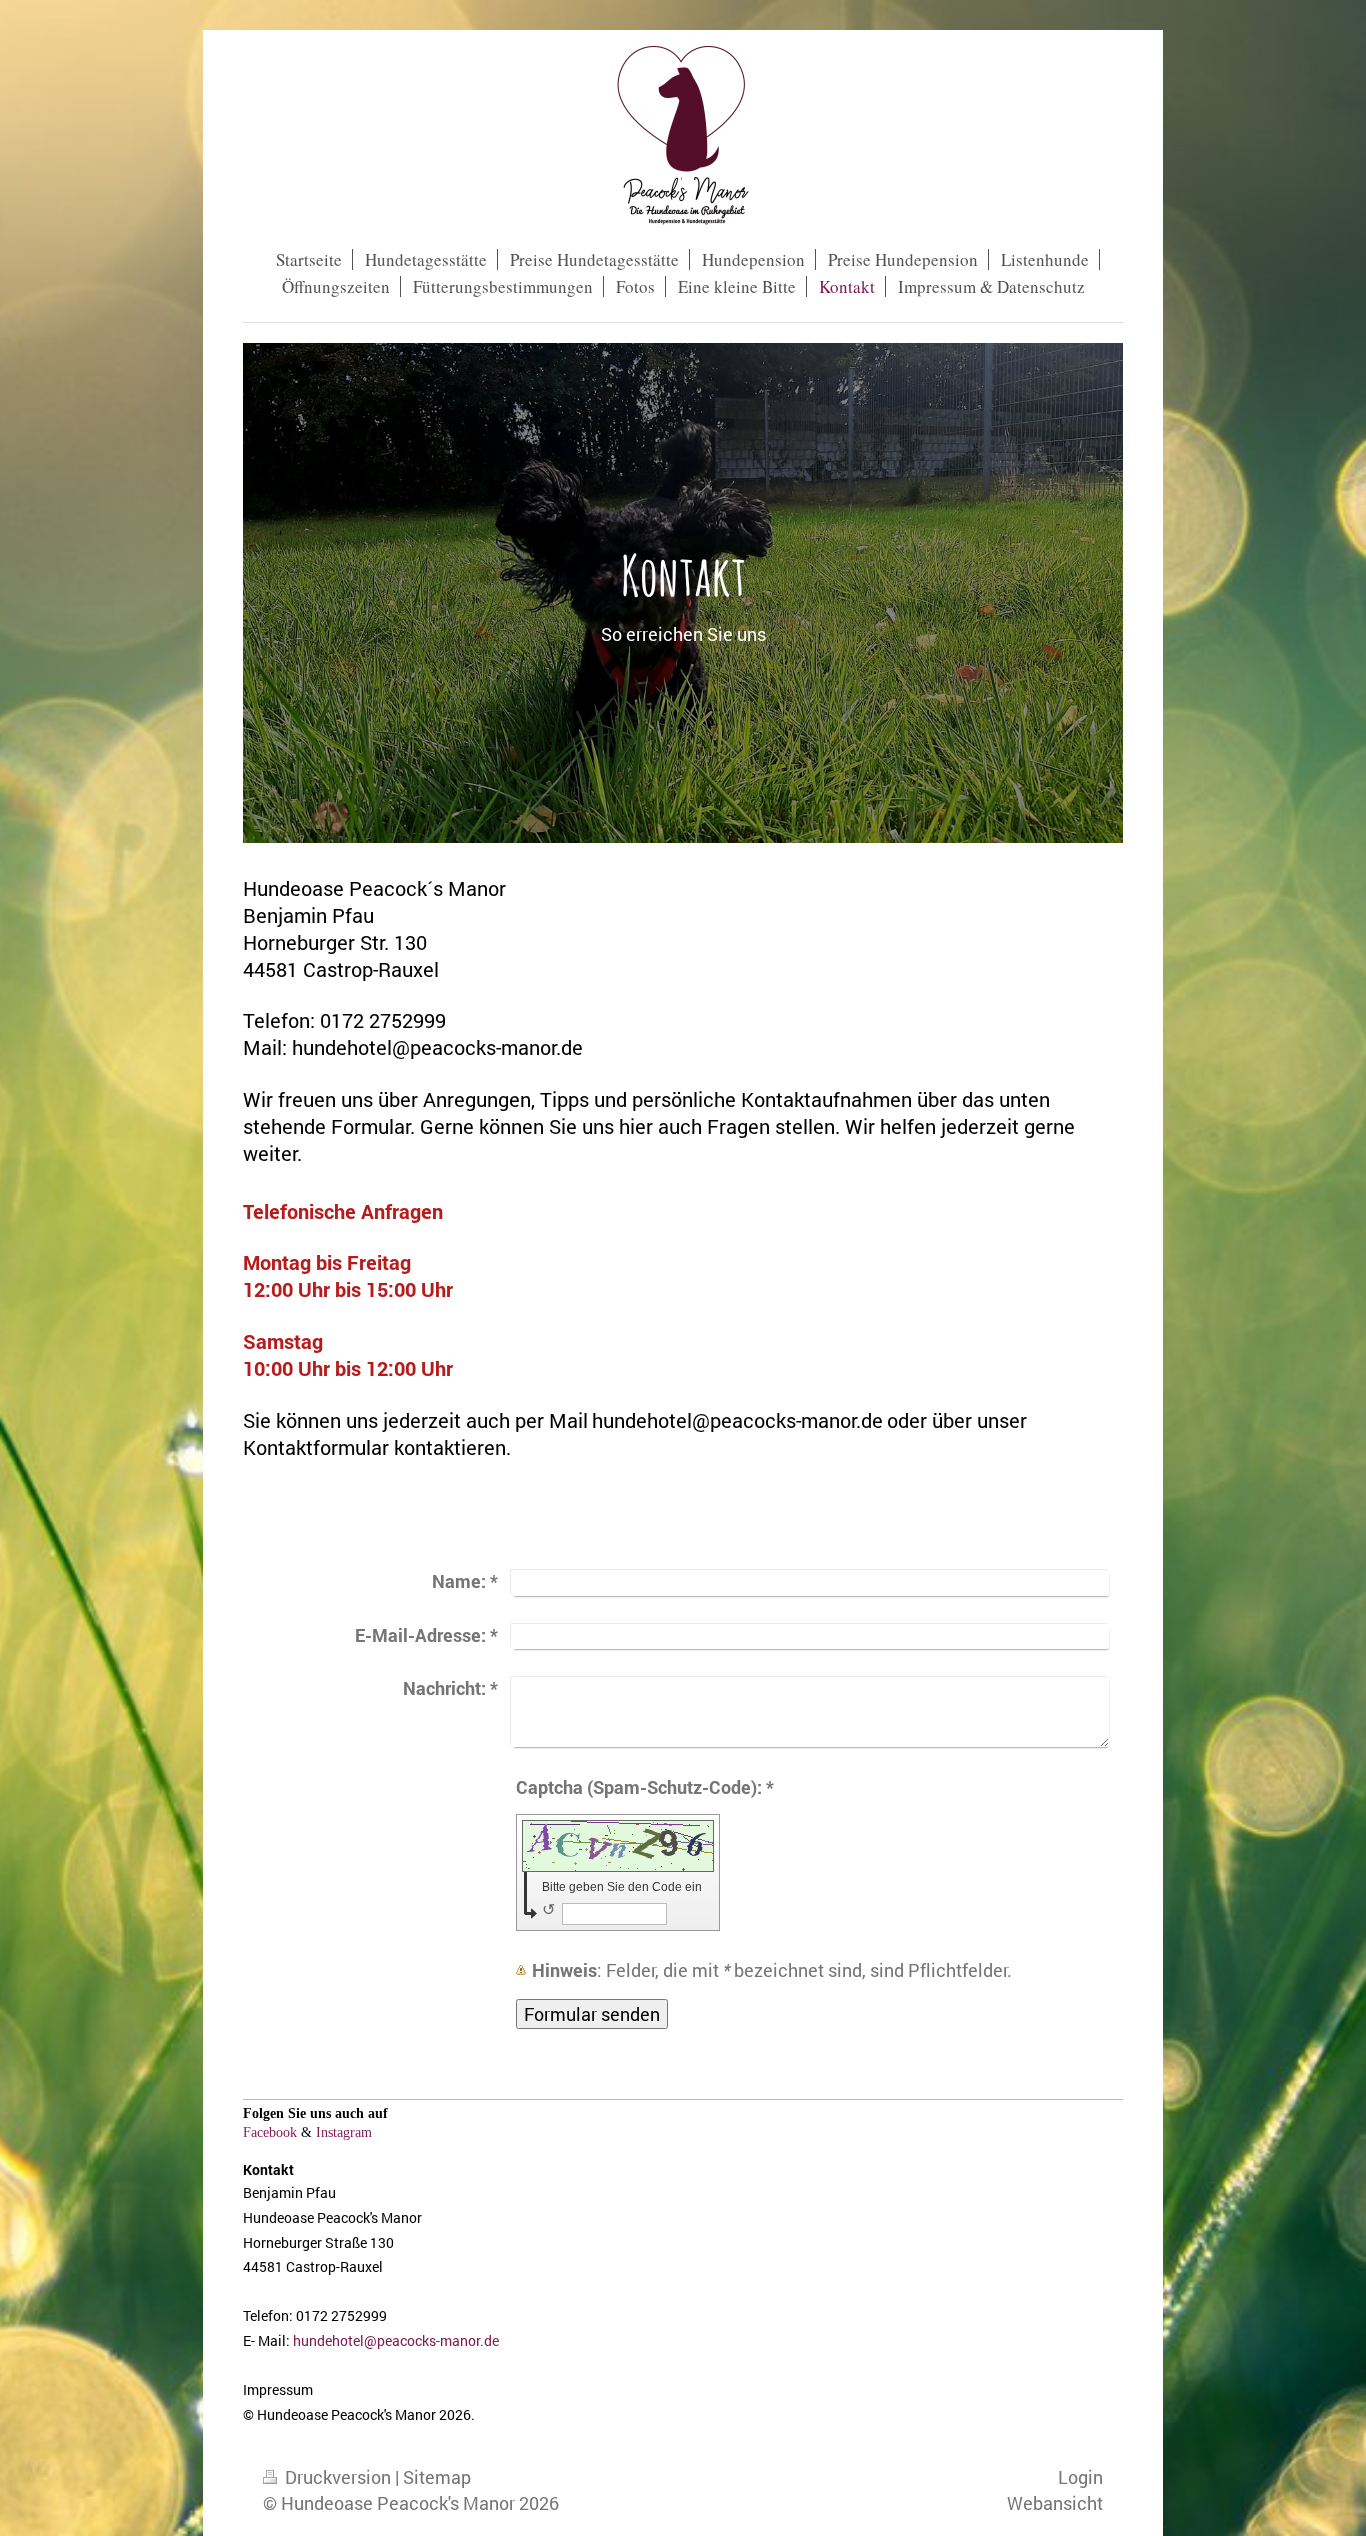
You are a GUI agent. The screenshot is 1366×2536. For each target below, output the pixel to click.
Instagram (344, 2132)
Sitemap (437, 2477)
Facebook (270, 2132)
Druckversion (338, 2477)
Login (1080, 2477)
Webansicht (1055, 2503)
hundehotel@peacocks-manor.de (396, 2340)
